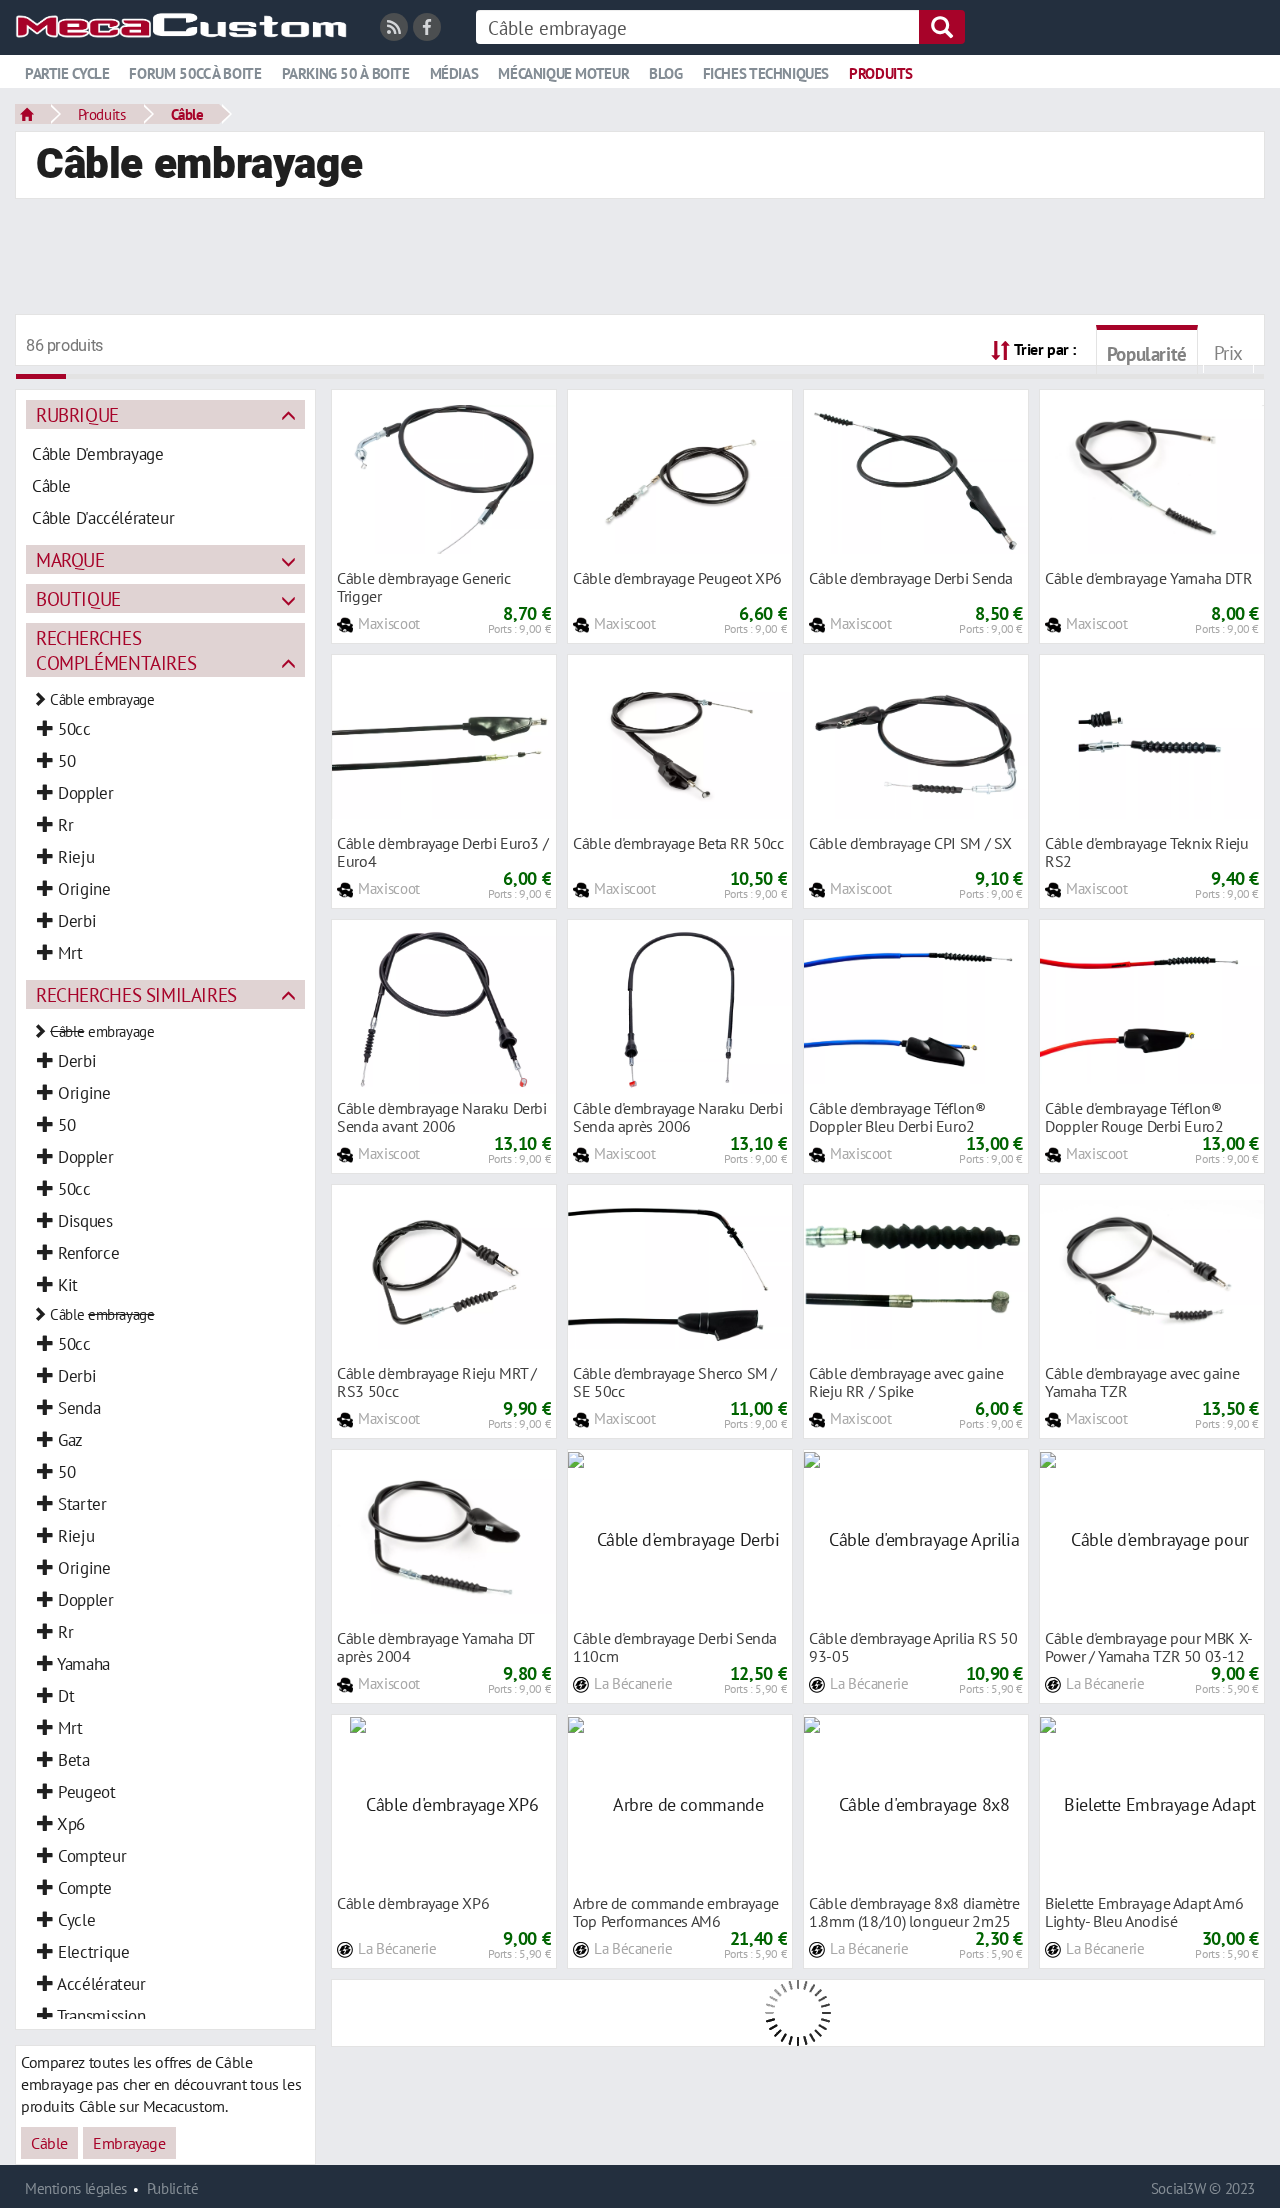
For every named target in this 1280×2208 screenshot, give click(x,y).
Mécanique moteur (563, 73)
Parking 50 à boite (346, 73)
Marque (70, 559)
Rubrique (77, 414)
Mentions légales (76, 2188)
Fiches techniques (766, 73)
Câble (187, 114)
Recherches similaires (136, 994)
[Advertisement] (640, 259)
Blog (665, 73)
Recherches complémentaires (116, 650)
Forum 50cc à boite (195, 73)
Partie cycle (67, 73)
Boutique (78, 598)
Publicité (173, 2188)
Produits (881, 73)
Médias (454, 73)
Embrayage (129, 2143)
